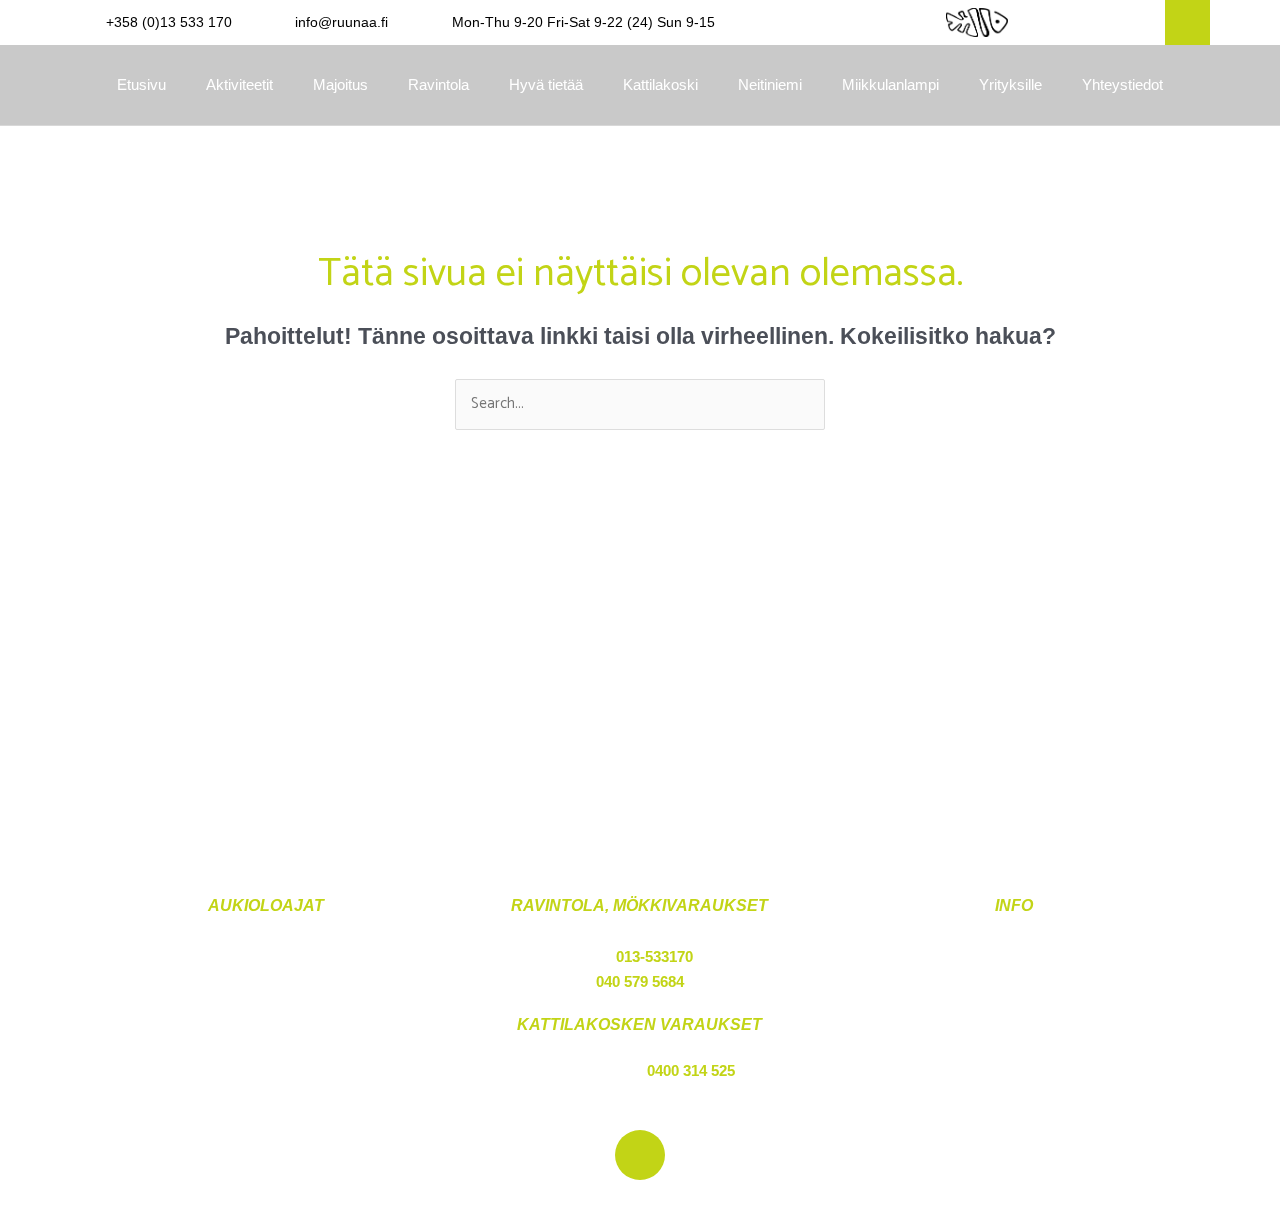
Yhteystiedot (1122, 84)
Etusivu (141, 84)
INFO (1014, 905)
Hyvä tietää (546, 84)
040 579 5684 (640, 981)
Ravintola (438, 84)
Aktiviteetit (239, 84)
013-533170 (654, 956)
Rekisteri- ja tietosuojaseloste (1014, 981)
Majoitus (340, 84)
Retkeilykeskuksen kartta (1014, 1006)
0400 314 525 (691, 1070)
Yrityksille (1010, 84)
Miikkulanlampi (890, 84)
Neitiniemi (770, 84)
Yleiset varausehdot (1014, 956)
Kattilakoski (660, 84)
